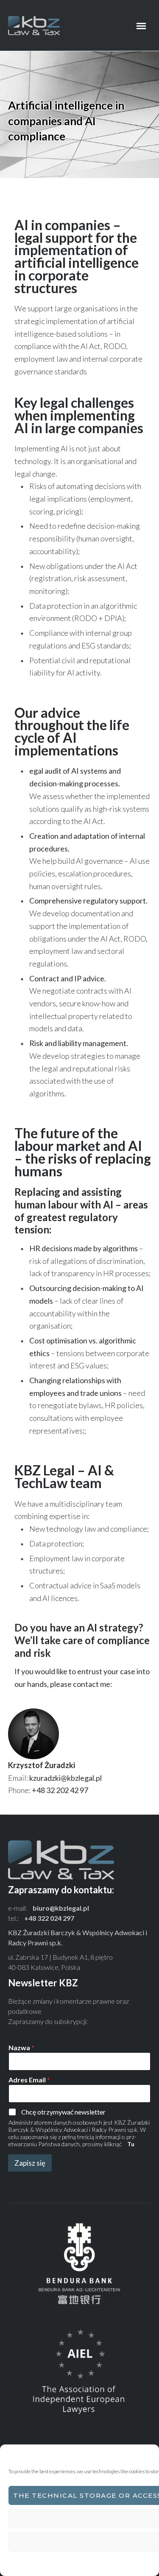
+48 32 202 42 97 (60, 1790)
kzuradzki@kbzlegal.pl (66, 1778)
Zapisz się (30, 2163)
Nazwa (21, 2047)
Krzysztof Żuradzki (42, 1765)
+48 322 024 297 (49, 1918)
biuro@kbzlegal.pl (61, 1908)
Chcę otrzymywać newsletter (63, 2112)
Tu (131, 2144)
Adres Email (29, 2080)
